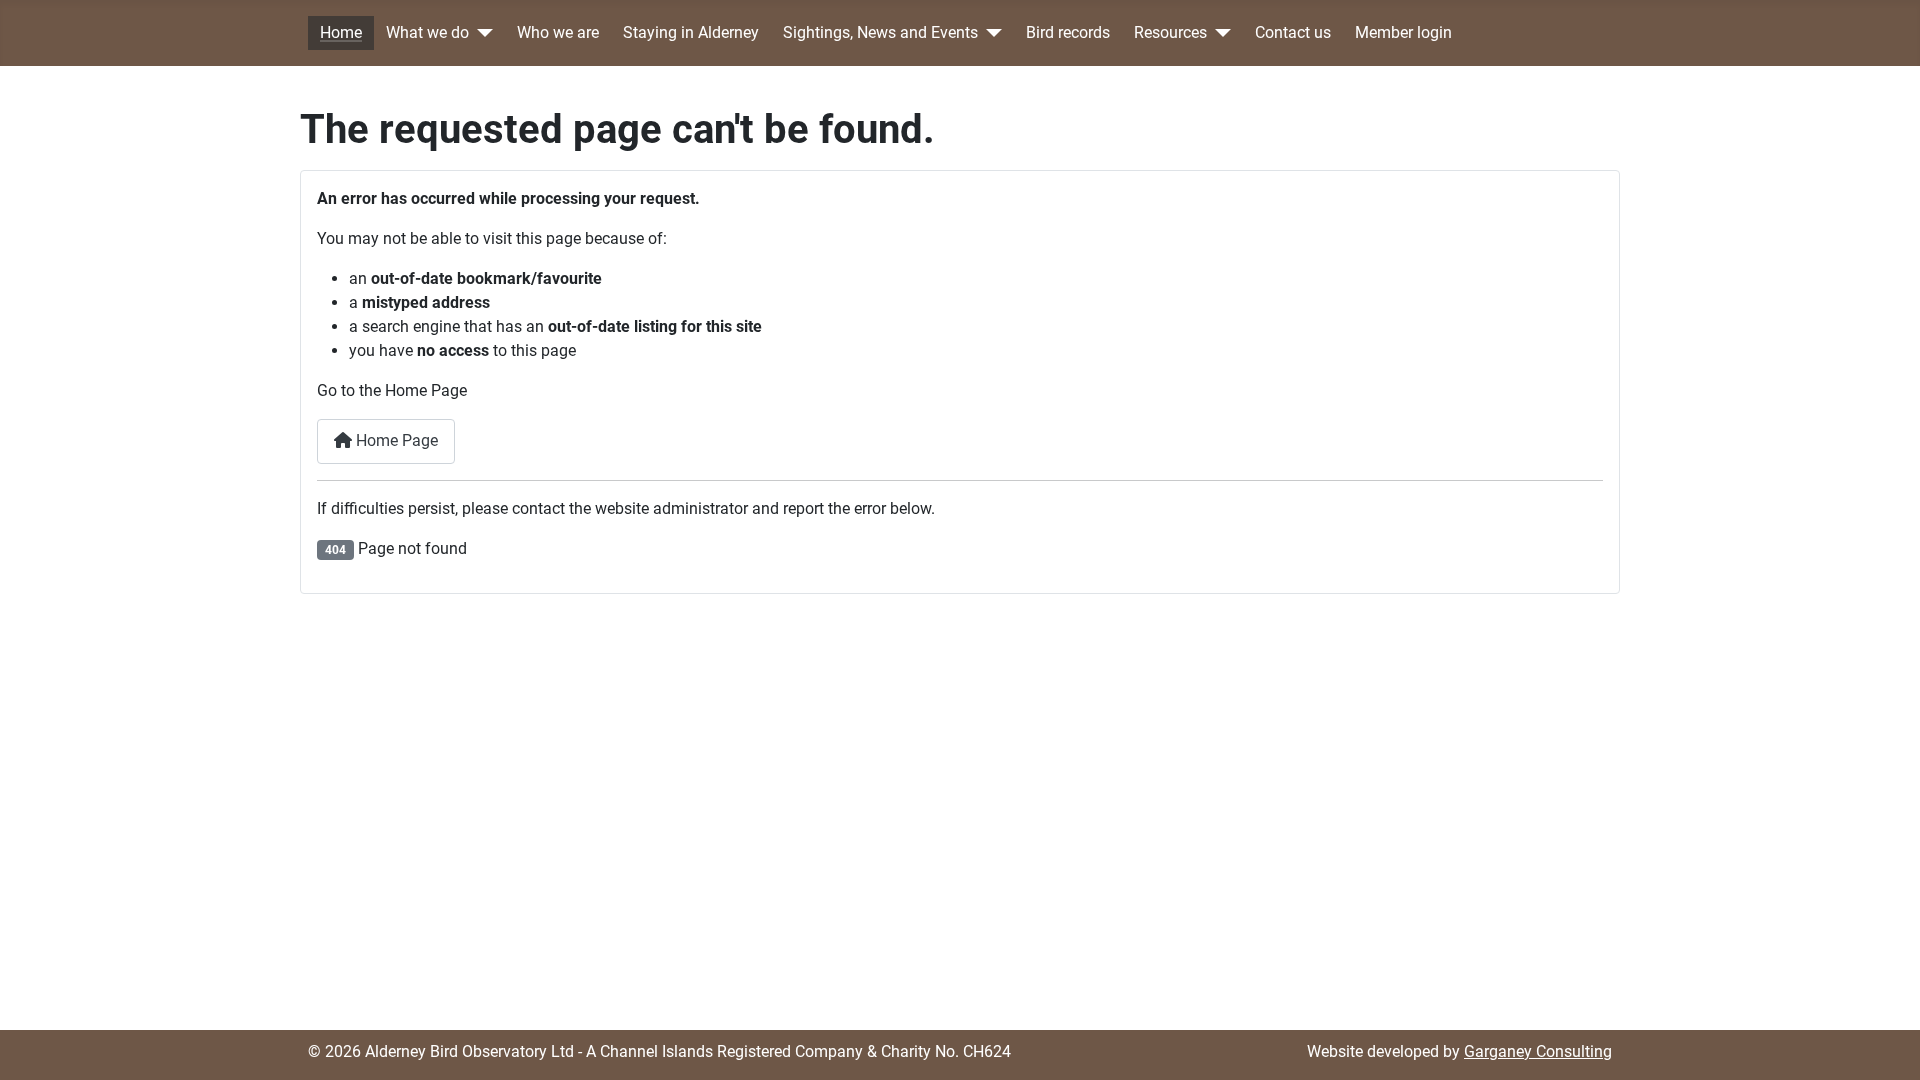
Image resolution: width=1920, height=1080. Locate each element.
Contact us (1293, 33)
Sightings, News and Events (880, 33)
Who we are (558, 33)
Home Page (395, 440)
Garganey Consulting (1538, 1051)
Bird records (1068, 33)
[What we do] (481, 33)
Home (341, 33)
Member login (1403, 33)
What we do (427, 33)
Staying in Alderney (691, 33)
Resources (1170, 33)
